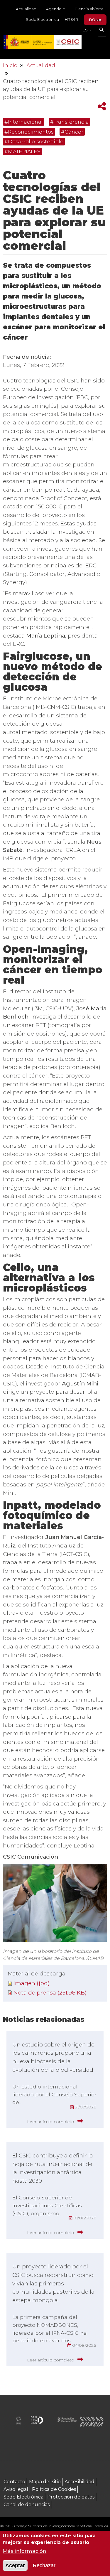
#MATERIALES (22, 151)
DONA (95, 20)
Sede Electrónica (42, 19)
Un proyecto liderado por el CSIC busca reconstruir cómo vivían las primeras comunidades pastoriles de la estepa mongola (53, 2283)
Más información (24, 2551)
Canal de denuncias (27, 2505)
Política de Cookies (54, 2489)
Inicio (10, 65)
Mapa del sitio (45, 2482)
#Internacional (24, 122)
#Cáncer (72, 132)
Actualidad (26, 9)
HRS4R (71, 19)
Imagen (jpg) (32, 1983)
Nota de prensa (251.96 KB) (50, 1993)
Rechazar (44, 2565)
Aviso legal (16, 2489)
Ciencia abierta (89, 9)
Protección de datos (71, 2497)
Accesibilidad (79, 2482)
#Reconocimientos (29, 132)
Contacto (14, 2482)
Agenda (54, 9)
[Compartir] (102, 106)
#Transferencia (70, 122)
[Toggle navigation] (102, 35)
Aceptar (15, 2565)
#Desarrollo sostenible (34, 141)
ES (86, 30)
